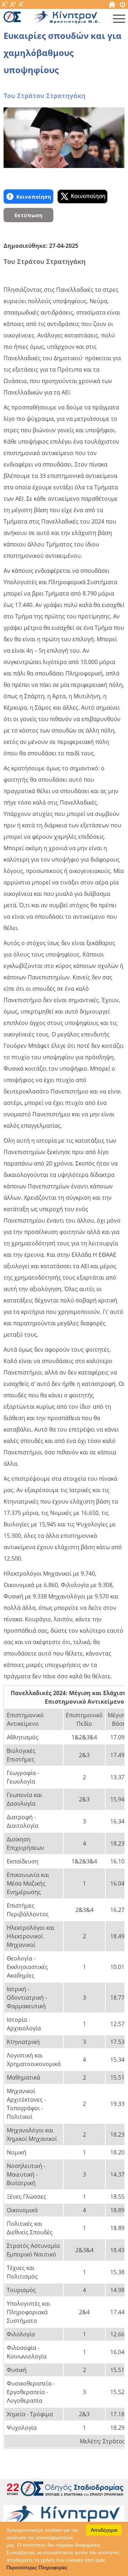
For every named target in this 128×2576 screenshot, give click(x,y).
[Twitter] (82, 197)
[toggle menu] (119, 20)
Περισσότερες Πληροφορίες (37, 2567)
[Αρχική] (112, 6)
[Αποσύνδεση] (123, 6)
